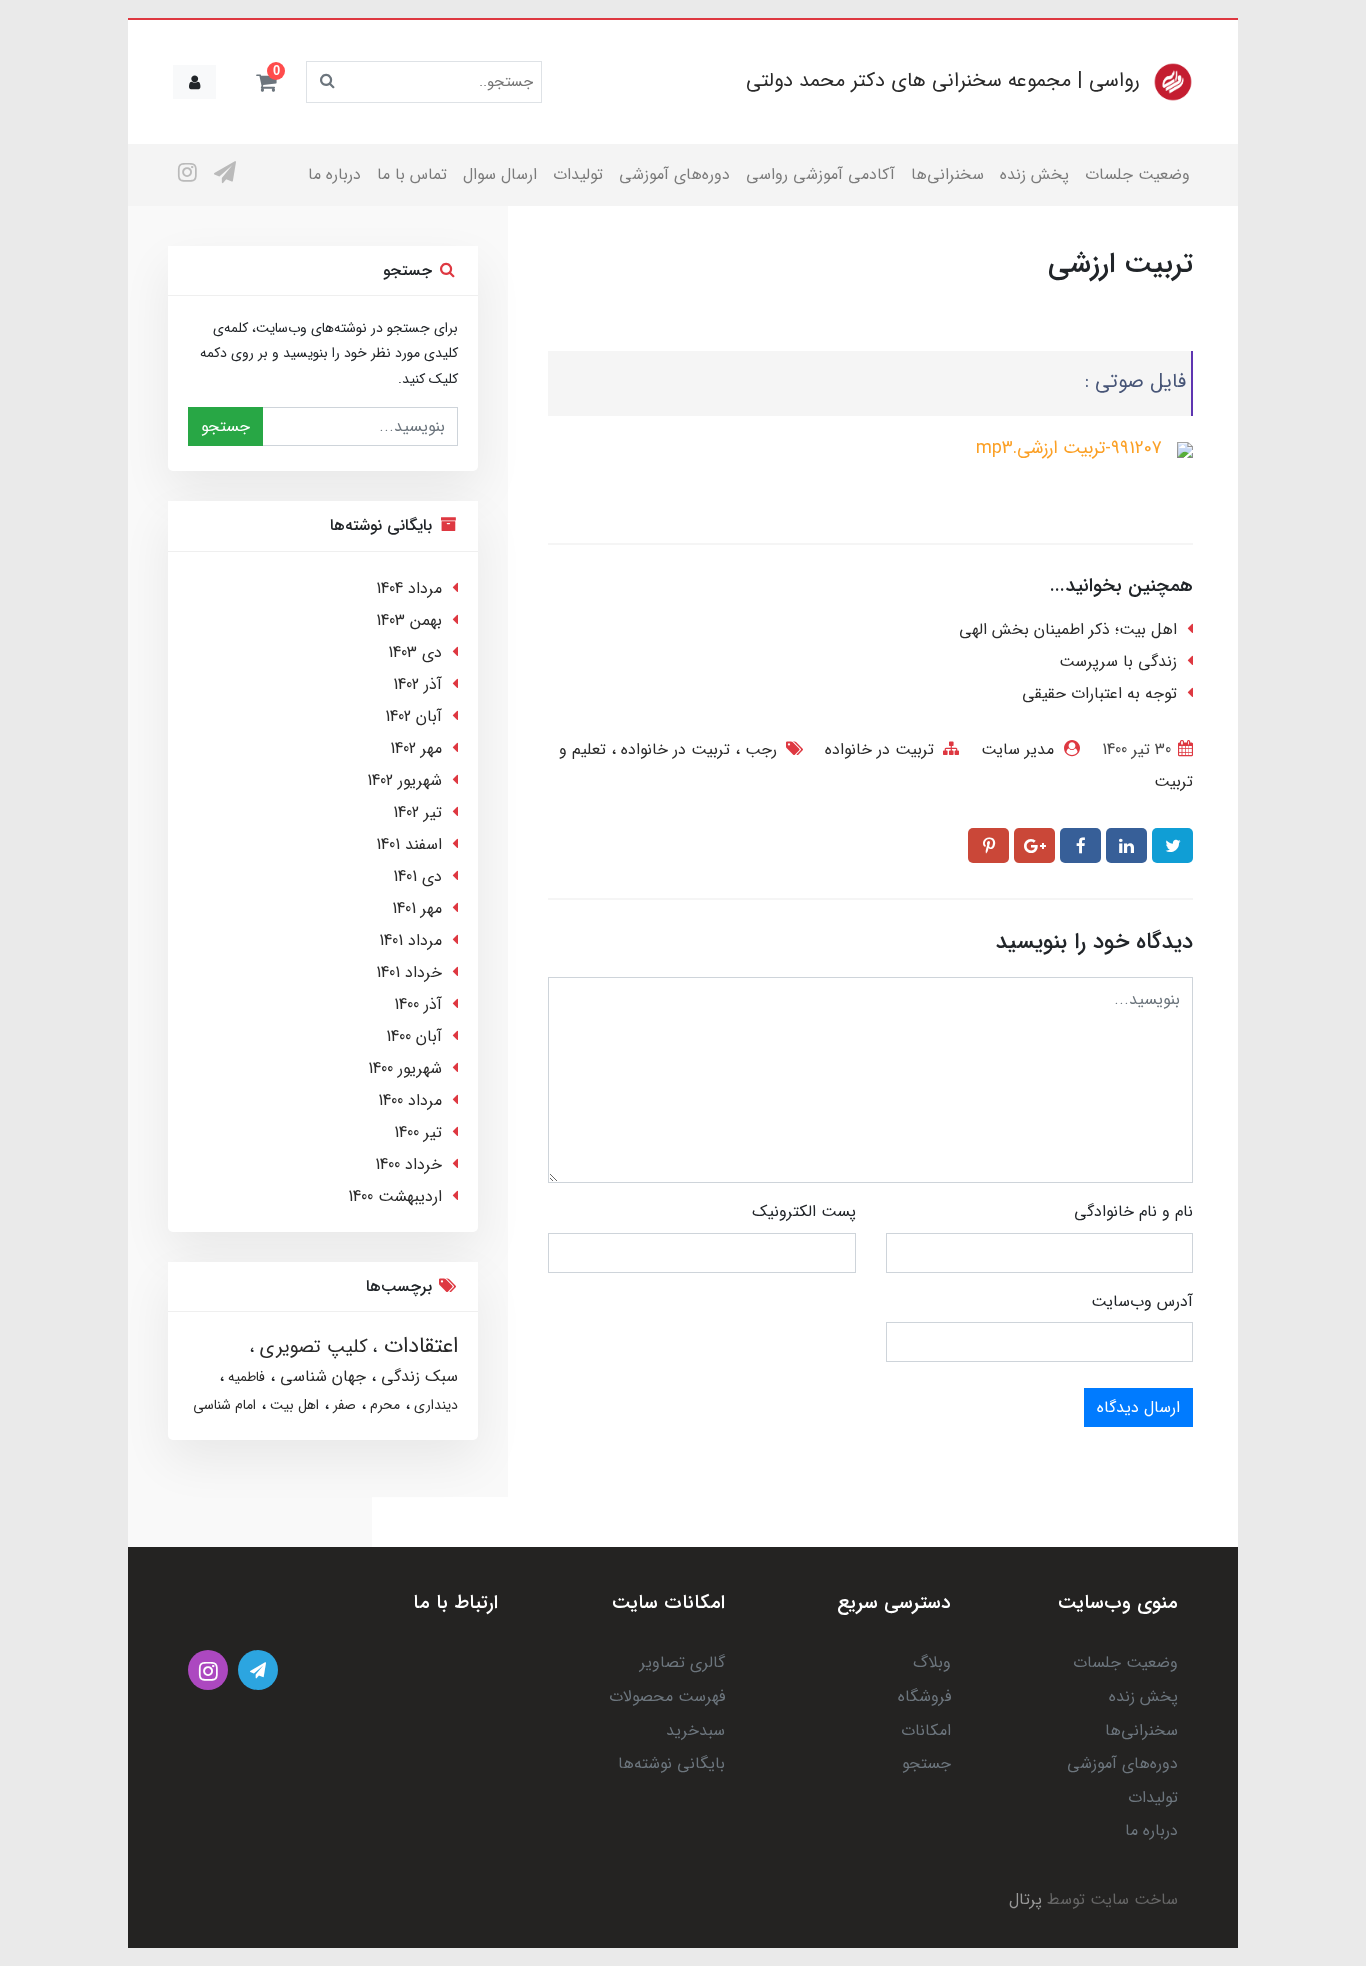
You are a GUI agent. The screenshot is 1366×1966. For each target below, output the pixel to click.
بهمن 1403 (409, 620)
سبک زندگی (417, 1376)
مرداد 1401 (410, 940)
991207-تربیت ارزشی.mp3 (1069, 448)
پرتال (1025, 1899)
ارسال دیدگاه (1138, 1407)
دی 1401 (417, 876)
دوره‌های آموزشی (674, 174)
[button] (266, 82)
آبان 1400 (414, 1036)
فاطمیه (244, 1377)
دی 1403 (415, 652)
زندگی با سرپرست (1118, 661)
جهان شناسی (320, 1376)
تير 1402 (417, 812)
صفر (342, 1405)
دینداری (434, 1405)
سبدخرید (695, 1730)
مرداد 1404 (409, 588)
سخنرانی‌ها (947, 174)
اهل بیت (292, 1405)
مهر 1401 (417, 908)
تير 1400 (418, 1132)
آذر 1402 (417, 684)
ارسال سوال (500, 174)
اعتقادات (417, 1346)
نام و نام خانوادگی (1133, 1211)
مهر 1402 (416, 748)
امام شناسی (224, 1405)
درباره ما (334, 174)
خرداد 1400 (408, 1164)
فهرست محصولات (667, 1696)
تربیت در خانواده (879, 749)
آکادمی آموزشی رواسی (820, 174)
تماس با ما (412, 174)
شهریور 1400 (405, 1068)
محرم (383, 1405)
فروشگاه (924, 1696)
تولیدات (578, 174)
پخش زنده (1034, 174)
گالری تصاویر (682, 1662)
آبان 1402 (413, 716)
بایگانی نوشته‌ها (671, 1763)
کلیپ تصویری (310, 1347)
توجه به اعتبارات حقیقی (1099, 693)
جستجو (225, 426)
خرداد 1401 (409, 972)
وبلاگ (932, 1662)
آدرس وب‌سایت (1142, 1301)
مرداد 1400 (410, 1100)
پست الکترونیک (804, 1211)
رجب (758, 749)
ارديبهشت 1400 (395, 1196)
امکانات (926, 1730)
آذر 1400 (418, 1004)
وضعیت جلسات (1137, 174)
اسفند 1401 (409, 844)
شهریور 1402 (404, 780)
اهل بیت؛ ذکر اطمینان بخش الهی (1068, 629)
